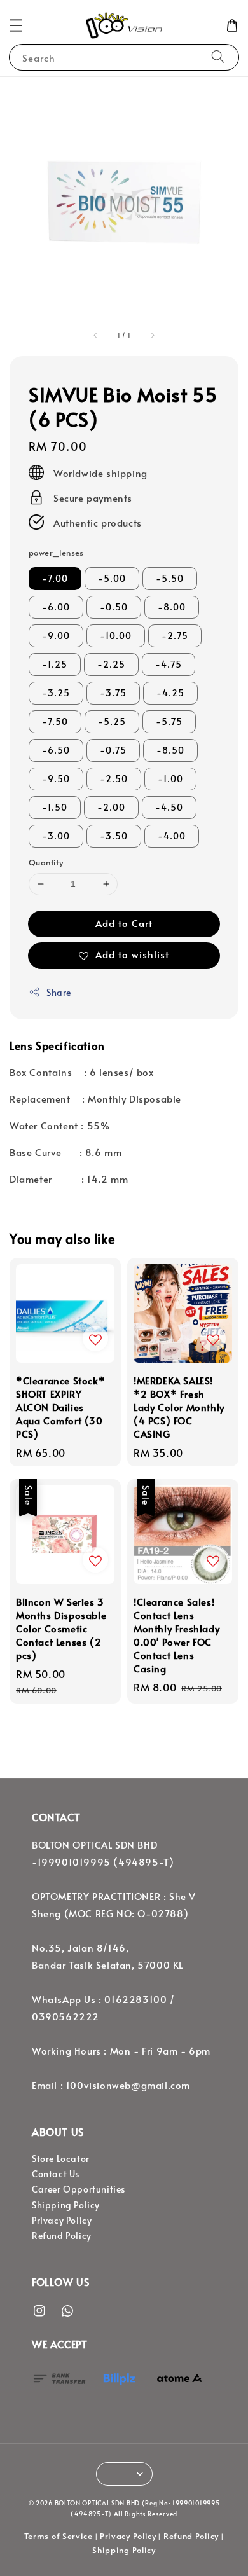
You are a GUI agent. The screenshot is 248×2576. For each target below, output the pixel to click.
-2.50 (114, 779)
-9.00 (56, 636)
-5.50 (170, 578)
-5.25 (112, 721)
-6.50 (56, 750)
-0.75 (113, 750)
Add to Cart (124, 923)
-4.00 (172, 836)
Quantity (46, 862)
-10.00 (116, 636)
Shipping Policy (66, 2205)
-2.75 (175, 636)
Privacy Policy (62, 2220)
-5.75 (169, 721)
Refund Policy (62, 2235)
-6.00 (56, 607)
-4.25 (170, 693)
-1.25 (55, 664)
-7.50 (55, 721)
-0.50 (114, 607)
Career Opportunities (79, 2189)
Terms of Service (59, 2536)
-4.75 (169, 664)
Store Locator (61, 2159)
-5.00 (112, 578)
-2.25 (111, 664)
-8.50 (170, 750)
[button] (16, 25)
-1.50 (55, 807)
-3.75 (113, 693)
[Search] (218, 57)
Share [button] (59, 992)
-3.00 (56, 836)
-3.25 (56, 693)
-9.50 (56, 779)
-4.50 (169, 807)
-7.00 (55, 578)
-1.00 (170, 779)
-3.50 (114, 836)
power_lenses (56, 553)
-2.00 (111, 807)
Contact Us (56, 2174)
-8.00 (172, 607)
